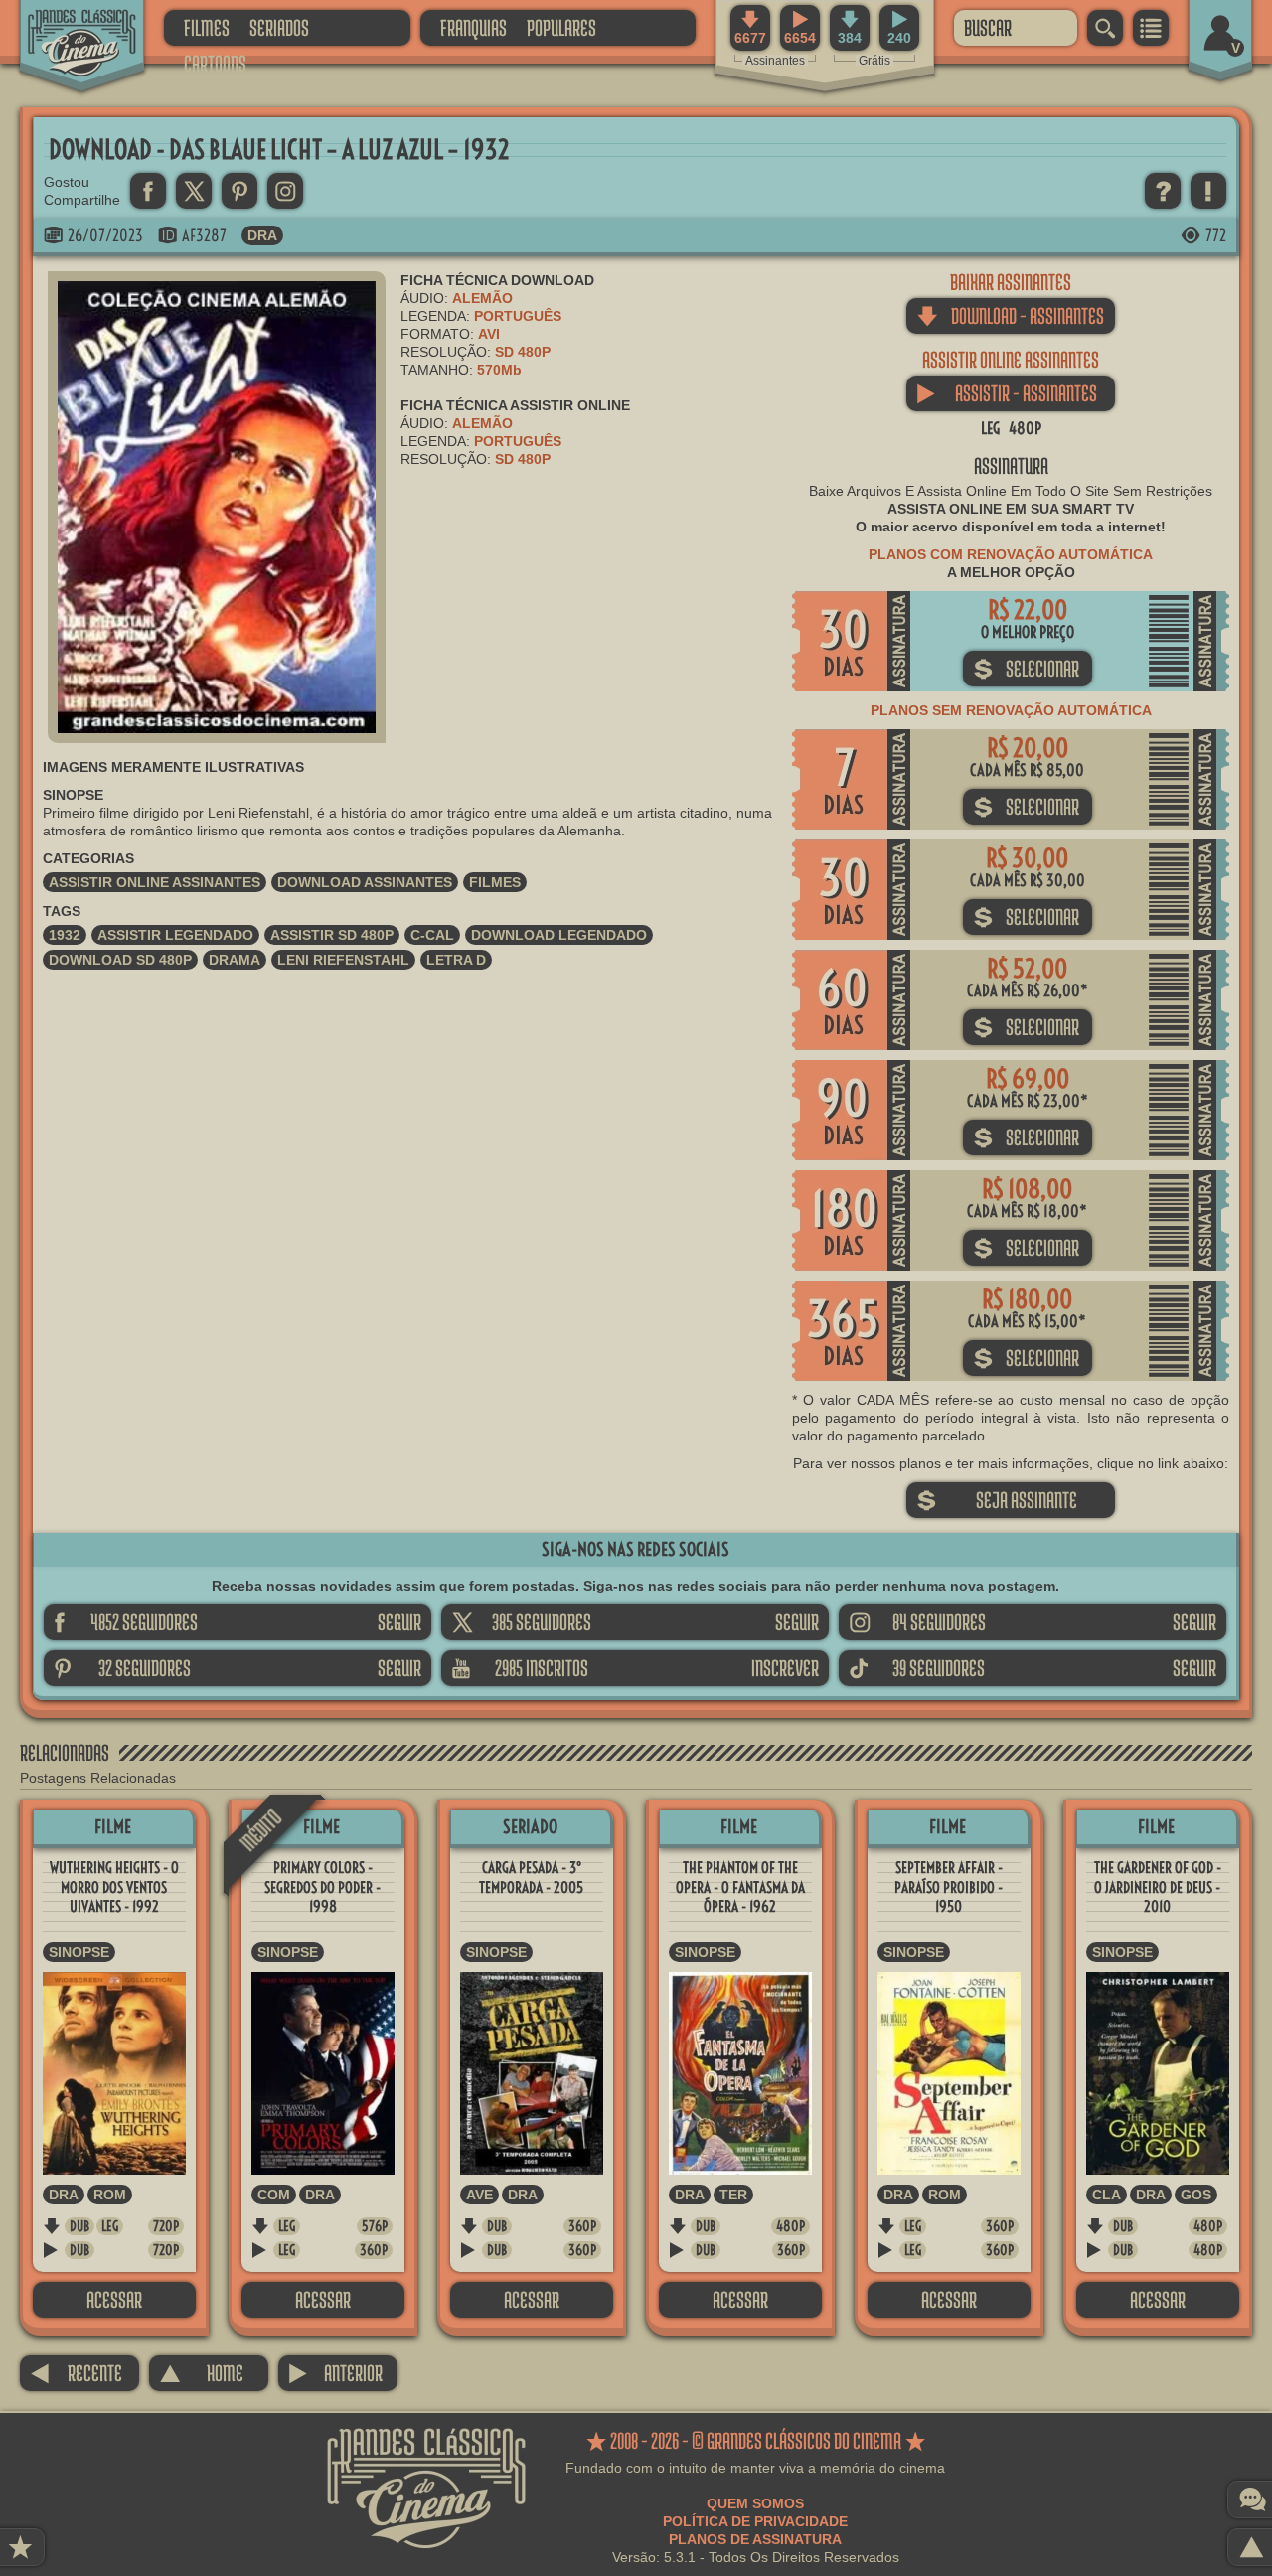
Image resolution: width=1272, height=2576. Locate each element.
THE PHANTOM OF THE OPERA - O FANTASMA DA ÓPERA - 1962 (740, 1887)
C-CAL (432, 935)
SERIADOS (279, 27)
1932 (65, 935)
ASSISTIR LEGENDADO (175, 935)
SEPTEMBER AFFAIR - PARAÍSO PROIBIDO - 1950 (949, 1887)
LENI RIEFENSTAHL (343, 960)
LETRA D (456, 960)
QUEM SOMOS (755, 2503)
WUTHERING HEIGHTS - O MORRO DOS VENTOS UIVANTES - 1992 (114, 1887)
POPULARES (561, 27)
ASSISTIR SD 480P (332, 935)
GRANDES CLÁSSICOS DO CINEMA (65, 27)
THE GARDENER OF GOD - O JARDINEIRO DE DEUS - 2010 (1158, 1887)
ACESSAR (114, 2299)
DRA (262, 235)
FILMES (207, 27)
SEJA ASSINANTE (997, 1500)
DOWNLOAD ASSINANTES (365, 882)
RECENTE (76, 2373)
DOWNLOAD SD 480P (120, 960)
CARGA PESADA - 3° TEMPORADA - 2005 (531, 1877)
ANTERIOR (335, 2373)
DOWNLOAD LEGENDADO (559, 935)
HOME (201, 2373)
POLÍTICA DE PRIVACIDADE (755, 2521)
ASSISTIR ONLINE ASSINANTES (155, 882)
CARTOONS (215, 63)
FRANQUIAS (474, 27)
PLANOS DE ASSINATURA (755, 2539)
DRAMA (235, 960)
